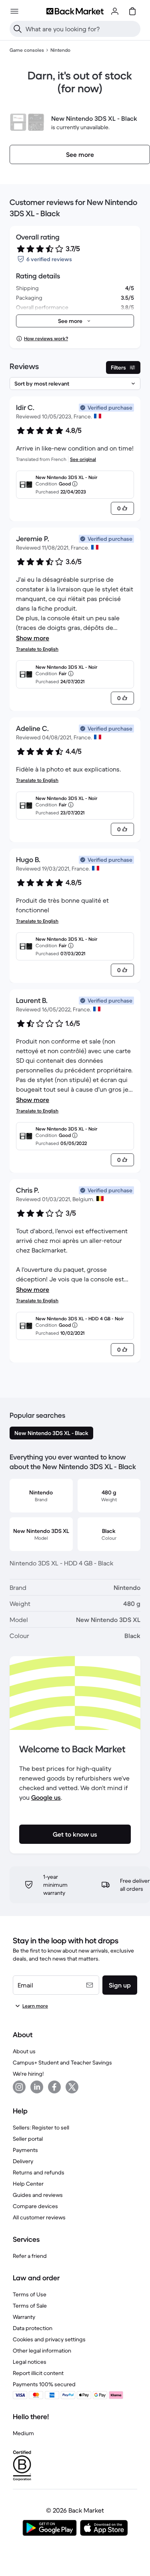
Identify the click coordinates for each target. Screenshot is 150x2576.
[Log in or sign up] (115, 11)
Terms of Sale (30, 2306)
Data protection (33, 2328)
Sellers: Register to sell (41, 2127)
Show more (33, 638)
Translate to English (37, 649)
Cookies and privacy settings (49, 2339)
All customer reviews (39, 2217)
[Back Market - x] (72, 2087)
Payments (25, 2150)
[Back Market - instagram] (19, 2087)
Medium (23, 2433)
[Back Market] (75, 11)
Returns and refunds (39, 2172)
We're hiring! (28, 2074)
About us (24, 2051)
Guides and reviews (38, 2195)
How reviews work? (46, 338)
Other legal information (42, 2351)
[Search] (18, 29)
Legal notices (30, 2362)
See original (83, 459)
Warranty (24, 2317)
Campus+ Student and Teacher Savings (62, 2062)
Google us (46, 1797)
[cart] (132, 11)
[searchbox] (81, 29)
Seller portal (28, 2139)
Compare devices (35, 2206)
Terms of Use (30, 2294)
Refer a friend (30, 2256)
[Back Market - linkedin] (37, 2087)
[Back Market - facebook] (54, 2087)
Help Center (28, 2184)
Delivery (23, 2161)
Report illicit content (38, 2373)
